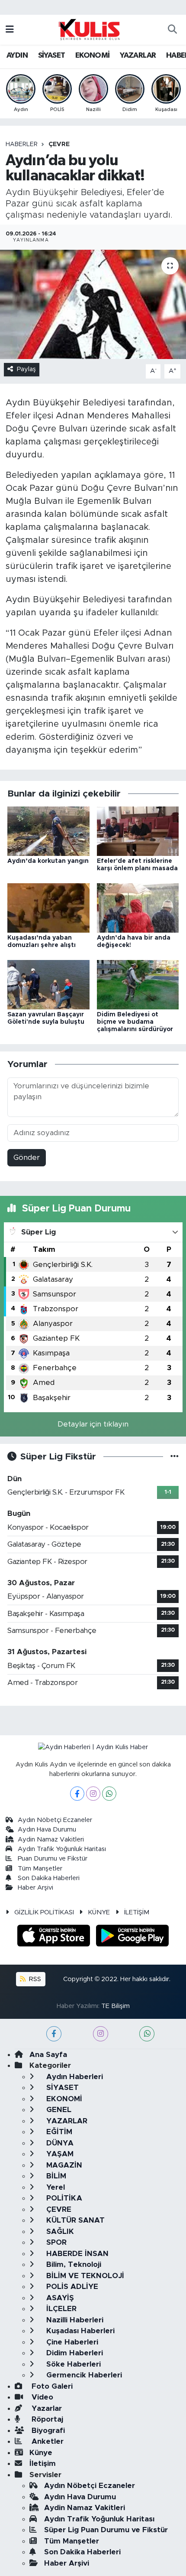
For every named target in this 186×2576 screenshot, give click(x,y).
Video (41, 2397)
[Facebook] (77, 1794)
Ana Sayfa (48, 2055)
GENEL (58, 2110)
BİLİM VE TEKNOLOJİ (84, 2276)
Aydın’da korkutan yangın (48, 861)
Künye (41, 2453)
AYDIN (17, 56)
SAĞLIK (59, 2232)
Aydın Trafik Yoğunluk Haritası (62, 1849)
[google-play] (133, 1937)
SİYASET (52, 56)
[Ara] (172, 30)
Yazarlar (46, 2408)
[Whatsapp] (109, 1794)
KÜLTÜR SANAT (74, 2220)
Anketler (46, 2441)
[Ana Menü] (10, 30)
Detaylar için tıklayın (93, 1424)
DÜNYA (59, 2143)
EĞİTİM (58, 2132)
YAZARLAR (138, 56)
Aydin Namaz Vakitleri (51, 1840)
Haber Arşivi (35, 1888)
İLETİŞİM (137, 1912)
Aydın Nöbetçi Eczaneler (55, 1820)
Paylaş (26, 369)
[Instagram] (93, 1794)
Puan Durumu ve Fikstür (53, 1859)
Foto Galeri (51, 2386)
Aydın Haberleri (74, 2077)
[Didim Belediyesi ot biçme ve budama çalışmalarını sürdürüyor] (138, 984)
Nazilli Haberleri (74, 2320)
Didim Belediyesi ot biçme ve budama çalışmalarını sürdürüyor (135, 1022)
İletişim (43, 2463)
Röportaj (46, 2419)
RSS (34, 1979)
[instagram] (101, 2034)
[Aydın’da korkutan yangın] (48, 831)
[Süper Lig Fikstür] (175, 1457)
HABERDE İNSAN (76, 2254)
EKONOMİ (93, 56)
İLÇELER (60, 2309)
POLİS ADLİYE (71, 2287)
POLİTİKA (63, 2198)
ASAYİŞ (59, 2298)
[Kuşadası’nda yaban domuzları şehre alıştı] (48, 907)
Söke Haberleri (72, 2364)
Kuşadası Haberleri (79, 2331)
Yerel (55, 2187)
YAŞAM (59, 2154)
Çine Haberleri (71, 2342)
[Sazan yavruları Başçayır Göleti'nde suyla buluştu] (48, 984)
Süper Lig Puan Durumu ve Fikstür (106, 2530)
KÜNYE (99, 1912)
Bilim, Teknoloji (73, 2264)
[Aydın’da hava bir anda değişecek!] (138, 907)
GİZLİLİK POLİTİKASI (44, 1912)
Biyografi (47, 2431)
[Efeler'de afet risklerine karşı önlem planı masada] (138, 831)
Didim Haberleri (74, 2353)
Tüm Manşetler (40, 1869)
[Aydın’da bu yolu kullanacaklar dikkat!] (93, 304)
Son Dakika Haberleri (49, 1878)
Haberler (22, 144)
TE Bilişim (115, 2006)
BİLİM (55, 2176)
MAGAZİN (63, 2165)
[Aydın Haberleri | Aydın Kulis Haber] (89, 29)
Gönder (27, 1157)
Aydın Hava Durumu (47, 1830)
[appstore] (55, 1937)
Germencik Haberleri (83, 2375)
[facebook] (54, 2034)
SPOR (55, 2242)
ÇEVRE (59, 144)
